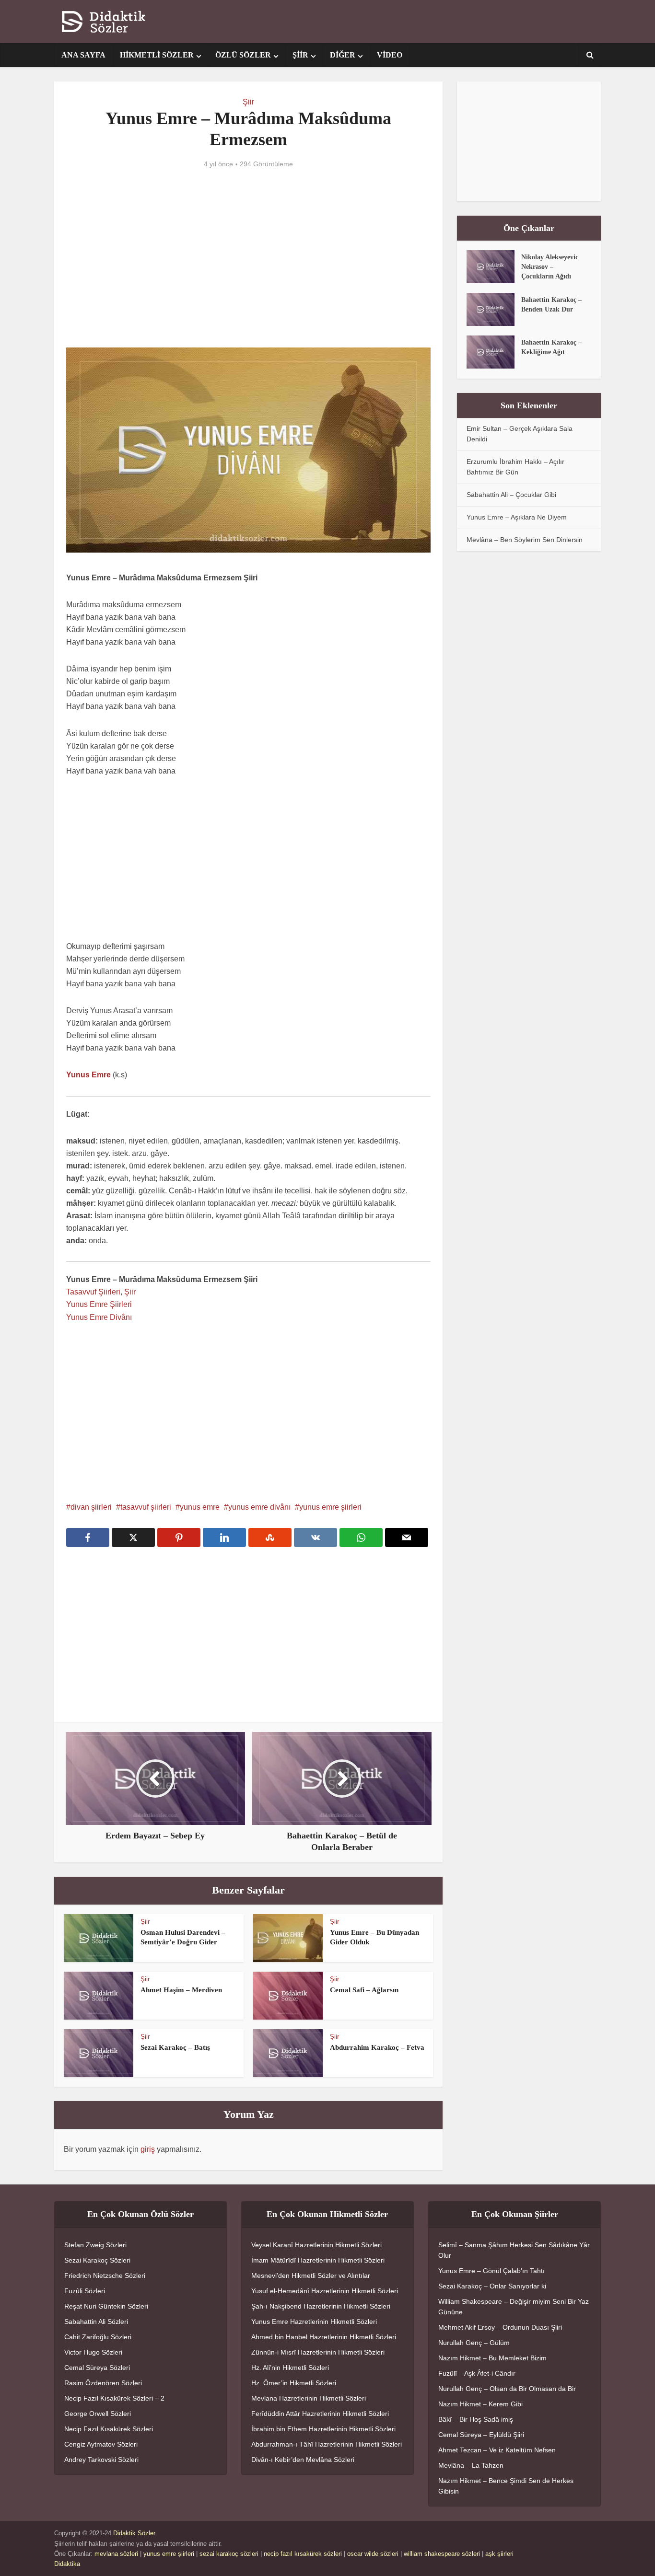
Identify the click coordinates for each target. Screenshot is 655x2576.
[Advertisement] (248, 266)
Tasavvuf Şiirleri (93, 1292)
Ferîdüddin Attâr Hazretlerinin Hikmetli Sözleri (320, 2414)
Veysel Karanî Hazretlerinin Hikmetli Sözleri (316, 2245)
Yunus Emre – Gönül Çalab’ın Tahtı (491, 2271)
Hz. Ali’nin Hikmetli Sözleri (290, 2368)
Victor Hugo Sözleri (93, 2352)
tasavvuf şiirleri (146, 1507)
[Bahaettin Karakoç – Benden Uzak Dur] (494, 309)
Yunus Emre (88, 1075)
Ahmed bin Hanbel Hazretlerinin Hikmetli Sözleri (324, 2337)
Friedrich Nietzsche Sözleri (105, 2276)
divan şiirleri (91, 1507)
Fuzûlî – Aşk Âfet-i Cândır (477, 2373)
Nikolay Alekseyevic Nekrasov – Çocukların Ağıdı (550, 267)
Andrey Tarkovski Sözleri (101, 2460)
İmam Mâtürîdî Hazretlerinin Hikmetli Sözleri (318, 2260)
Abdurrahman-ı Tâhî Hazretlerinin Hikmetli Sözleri (327, 2444)
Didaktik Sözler (134, 2533)
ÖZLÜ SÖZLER (243, 55)
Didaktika (67, 2564)
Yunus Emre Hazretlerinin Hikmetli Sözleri (314, 2322)
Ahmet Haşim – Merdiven (181, 1990)
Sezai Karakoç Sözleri (97, 2260)
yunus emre (200, 1507)
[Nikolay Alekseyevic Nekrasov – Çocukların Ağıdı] (494, 267)
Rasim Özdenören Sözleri (103, 2383)
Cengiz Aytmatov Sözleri (101, 2444)
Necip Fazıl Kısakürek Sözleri (109, 2429)
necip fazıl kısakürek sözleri (303, 2554)
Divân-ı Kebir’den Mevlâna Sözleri (303, 2460)
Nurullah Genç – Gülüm (474, 2343)
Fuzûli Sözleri (85, 2291)
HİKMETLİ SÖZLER (157, 55)
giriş (148, 2149)
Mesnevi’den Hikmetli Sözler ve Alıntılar (311, 2276)
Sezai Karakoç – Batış (175, 2047)
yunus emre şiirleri (330, 1507)
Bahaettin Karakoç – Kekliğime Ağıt (551, 347)
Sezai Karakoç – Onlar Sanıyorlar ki (492, 2286)
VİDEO (390, 55)
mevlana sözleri (116, 2554)
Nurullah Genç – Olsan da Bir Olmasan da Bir (507, 2389)
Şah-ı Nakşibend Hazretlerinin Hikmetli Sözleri (321, 2306)
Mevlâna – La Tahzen (471, 2465)
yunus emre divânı (259, 1507)
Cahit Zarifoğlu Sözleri (98, 2337)
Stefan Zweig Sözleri (95, 2245)
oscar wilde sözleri (373, 2554)
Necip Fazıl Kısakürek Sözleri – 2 (114, 2398)
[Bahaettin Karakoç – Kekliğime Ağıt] (494, 352)
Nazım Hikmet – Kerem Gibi (480, 2404)
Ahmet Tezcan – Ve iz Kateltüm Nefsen (497, 2450)
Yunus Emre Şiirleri (99, 1304)
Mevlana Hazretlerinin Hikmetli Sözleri (309, 2398)
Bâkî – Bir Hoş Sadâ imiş (476, 2419)
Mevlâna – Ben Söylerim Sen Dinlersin (525, 540)
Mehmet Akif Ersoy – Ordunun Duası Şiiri (500, 2327)
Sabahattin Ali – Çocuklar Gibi (511, 495)
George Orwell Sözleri (98, 2414)
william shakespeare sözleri (442, 2554)
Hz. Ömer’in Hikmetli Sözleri (294, 2383)
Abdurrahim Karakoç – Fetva (377, 2047)
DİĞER (343, 55)
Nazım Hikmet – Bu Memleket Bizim (492, 2358)
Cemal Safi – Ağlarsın (364, 1990)
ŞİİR (300, 55)
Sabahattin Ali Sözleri (96, 2322)
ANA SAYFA (83, 55)
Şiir (248, 102)
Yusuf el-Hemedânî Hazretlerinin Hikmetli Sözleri (325, 2291)
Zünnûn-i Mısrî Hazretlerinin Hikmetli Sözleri (318, 2352)
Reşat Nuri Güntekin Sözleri (106, 2306)
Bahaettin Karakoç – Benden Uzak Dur (551, 305)
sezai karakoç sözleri (229, 2554)
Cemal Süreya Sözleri (97, 2368)
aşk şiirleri (499, 2554)
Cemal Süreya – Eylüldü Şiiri (481, 2435)
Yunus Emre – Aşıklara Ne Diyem (517, 517)
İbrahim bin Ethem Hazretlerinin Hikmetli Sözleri (323, 2429)
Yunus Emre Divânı (99, 1317)
